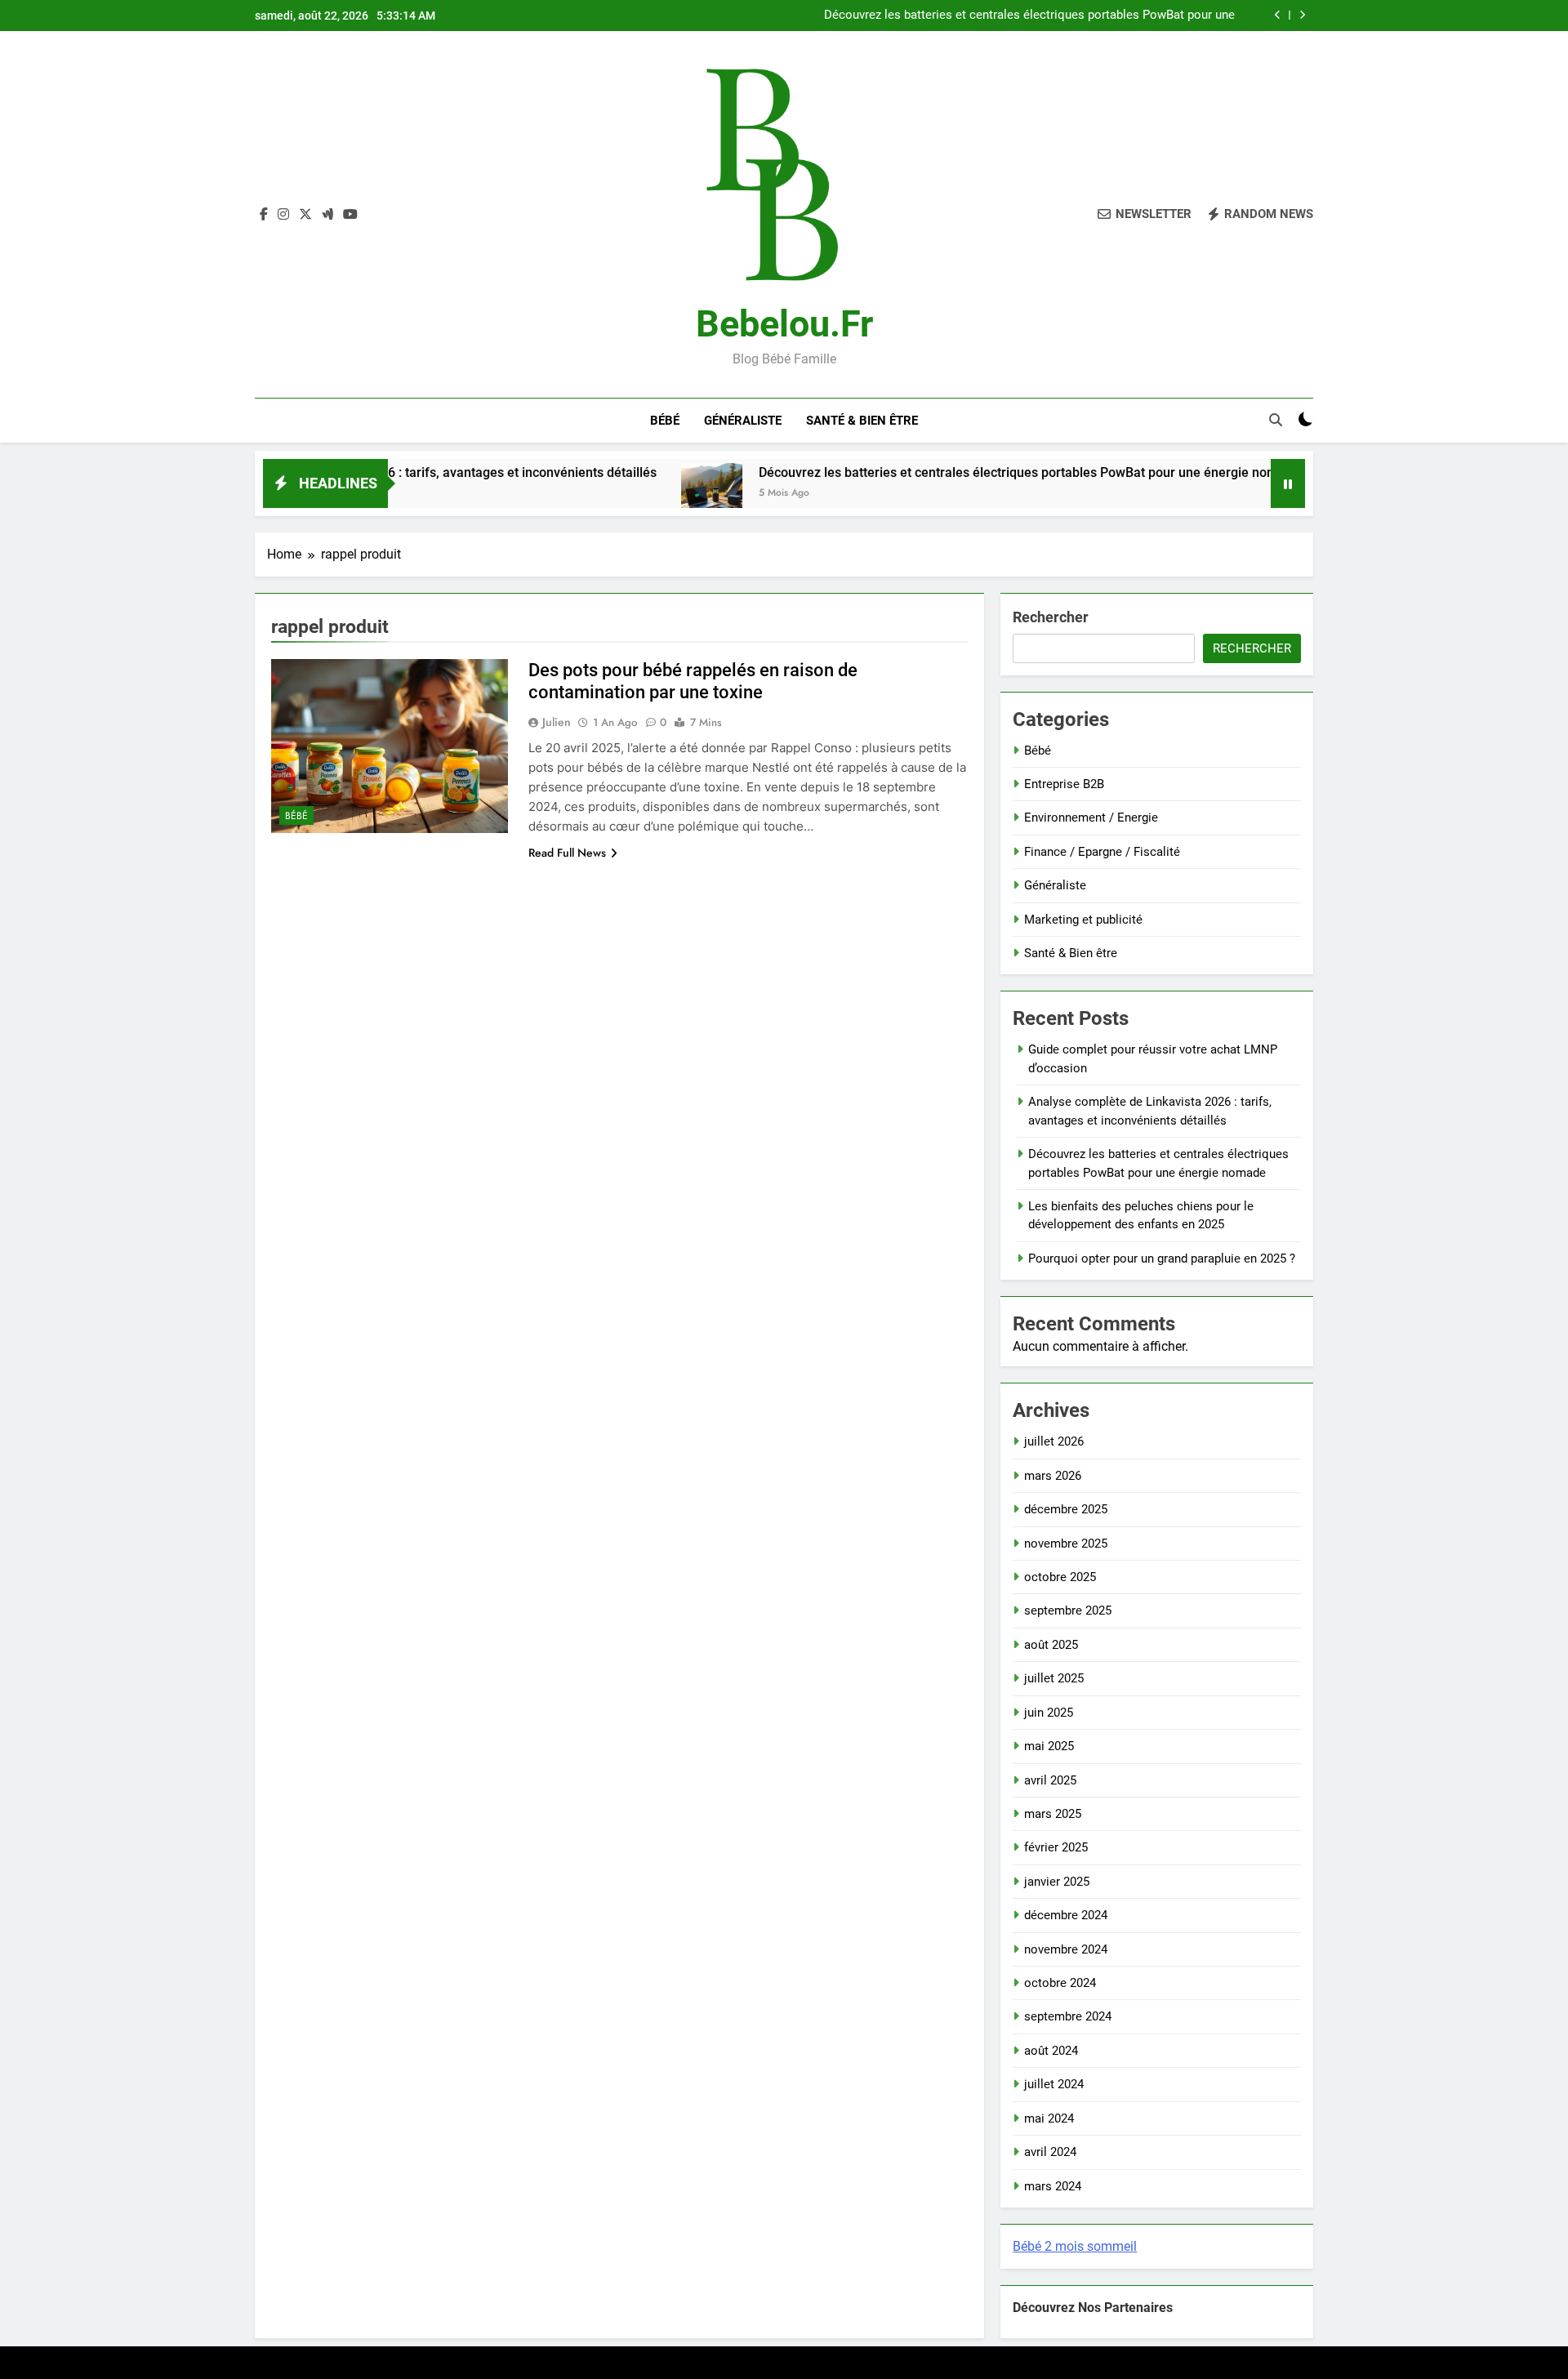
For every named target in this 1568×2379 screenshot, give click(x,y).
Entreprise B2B (1064, 784)
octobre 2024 (1060, 1983)
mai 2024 (1049, 2118)
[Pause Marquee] (1288, 483)
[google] (327, 215)
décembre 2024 (1066, 1915)
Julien (557, 722)
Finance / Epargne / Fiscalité (1102, 852)
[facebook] (264, 215)
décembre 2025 (1066, 1509)
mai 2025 (1049, 1746)
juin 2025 (1049, 1713)
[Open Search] (1276, 420)
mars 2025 (1053, 1814)
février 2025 (1056, 1847)
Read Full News (567, 853)
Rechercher (1051, 617)
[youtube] (350, 215)
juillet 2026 (1054, 1441)
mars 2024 (1053, 2186)
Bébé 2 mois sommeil (1075, 2246)
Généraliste (743, 421)
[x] (305, 215)
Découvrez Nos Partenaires (1093, 2308)
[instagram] (283, 215)
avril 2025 (1050, 1780)
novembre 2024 (1066, 1949)
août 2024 (1051, 2051)
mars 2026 (1053, 1476)
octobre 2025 (1060, 1577)
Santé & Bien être (862, 421)
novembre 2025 (1066, 1544)
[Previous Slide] (1278, 15)
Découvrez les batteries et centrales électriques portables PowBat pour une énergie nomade (1029, 16)
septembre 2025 (1068, 1611)
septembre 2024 (1068, 2016)
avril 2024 (1050, 2152)
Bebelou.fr (784, 324)
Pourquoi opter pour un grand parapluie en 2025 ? (1162, 1259)
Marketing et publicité (1083, 920)
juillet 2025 (1054, 1678)
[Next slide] (1302, 15)
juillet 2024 (1054, 2084)
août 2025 (1051, 1645)
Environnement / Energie (1091, 818)
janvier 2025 (1057, 1882)
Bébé (665, 421)
